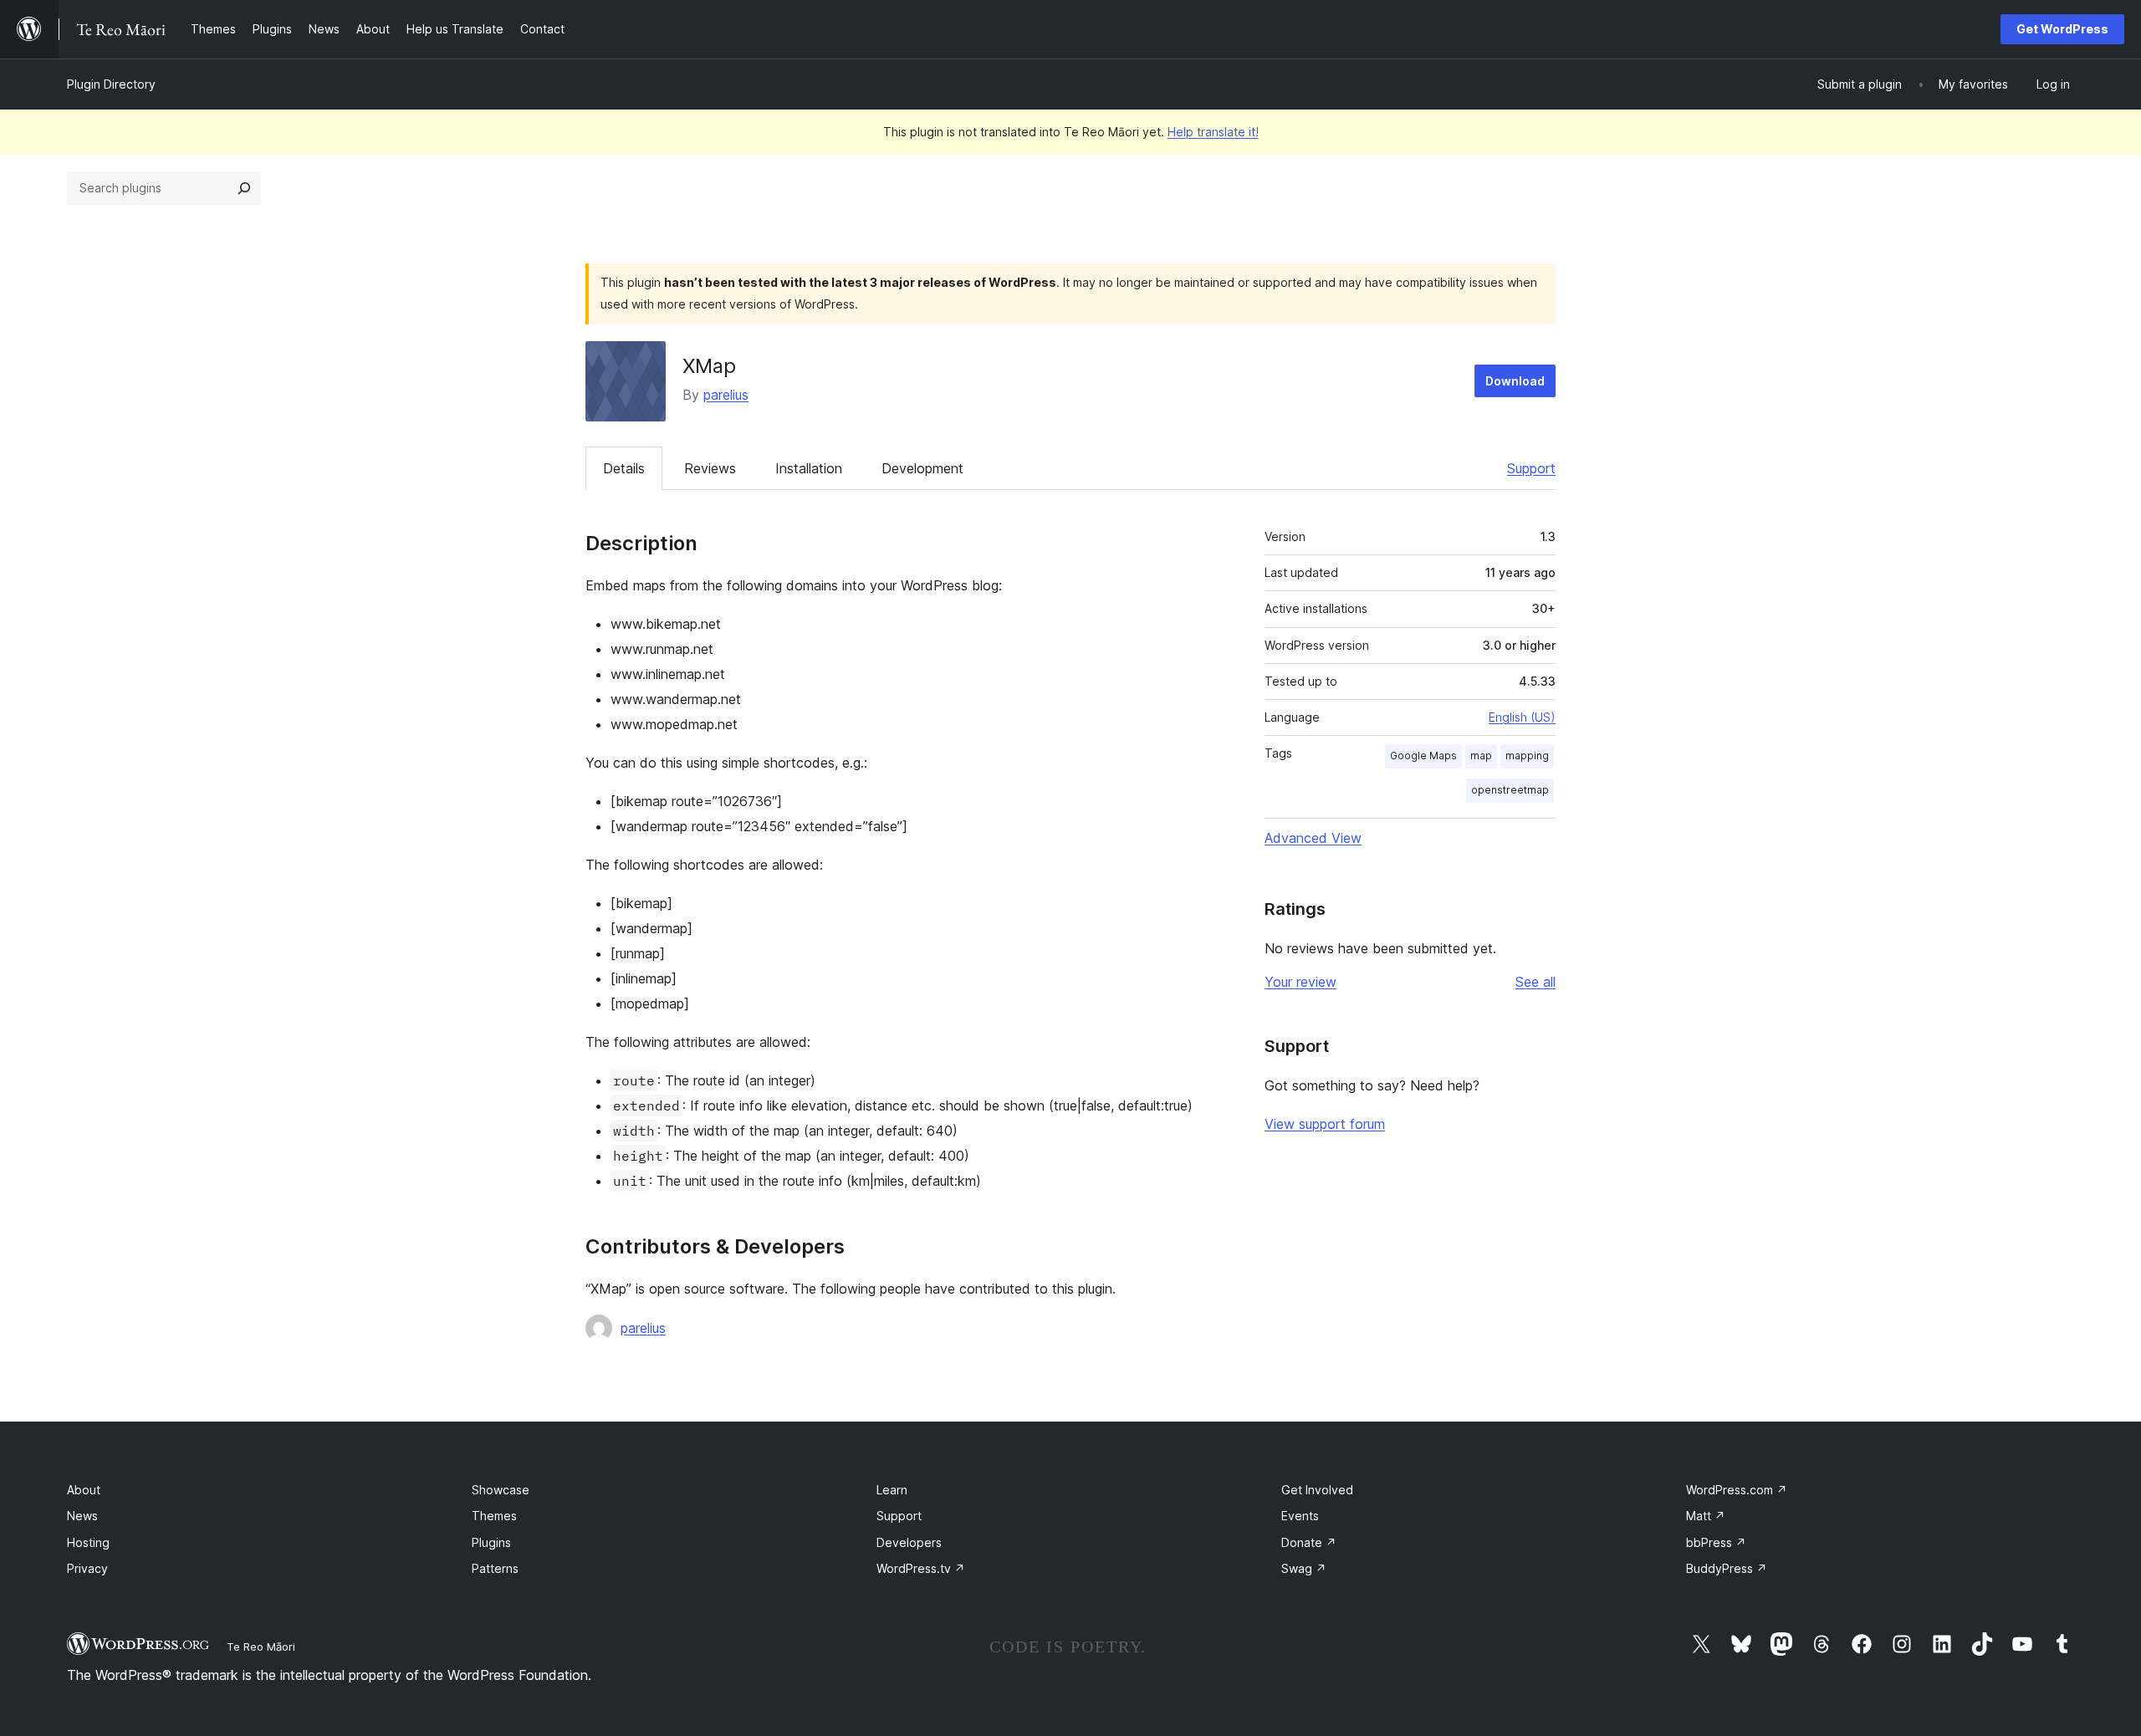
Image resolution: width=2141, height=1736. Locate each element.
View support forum (1325, 1124)
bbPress (1716, 1542)
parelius (726, 395)
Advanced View (1313, 838)
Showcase (501, 1490)
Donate (1309, 1542)
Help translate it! (1213, 132)
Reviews (710, 468)
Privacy (87, 1568)
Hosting (88, 1542)
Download (1515, 381)
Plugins (491, 1542)
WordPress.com (1737, 1490)
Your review (1300, 982)
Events (1300, 1516)
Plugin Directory (111, 84)
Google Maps (1423, 756)
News (82, 1516)
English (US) (1522, 717)
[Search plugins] (244, 188)
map (1481, 756)
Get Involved (1317, 1490)
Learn (892, 1490)
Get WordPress (2062, 29)
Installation (809, 468)
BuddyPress (1727, 1568)
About (84, 1490)
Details (624, 468)
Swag (1304, 1568)
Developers (909, 1542)
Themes (494, 1516)
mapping (1527, 756)
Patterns (495, 1568)
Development (922, 468)
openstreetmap (1510, 790)
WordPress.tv (921, 1568)
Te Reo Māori (261, 1647)
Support (1531, 468)
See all (1535, 982)
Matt (1706, 1516)
